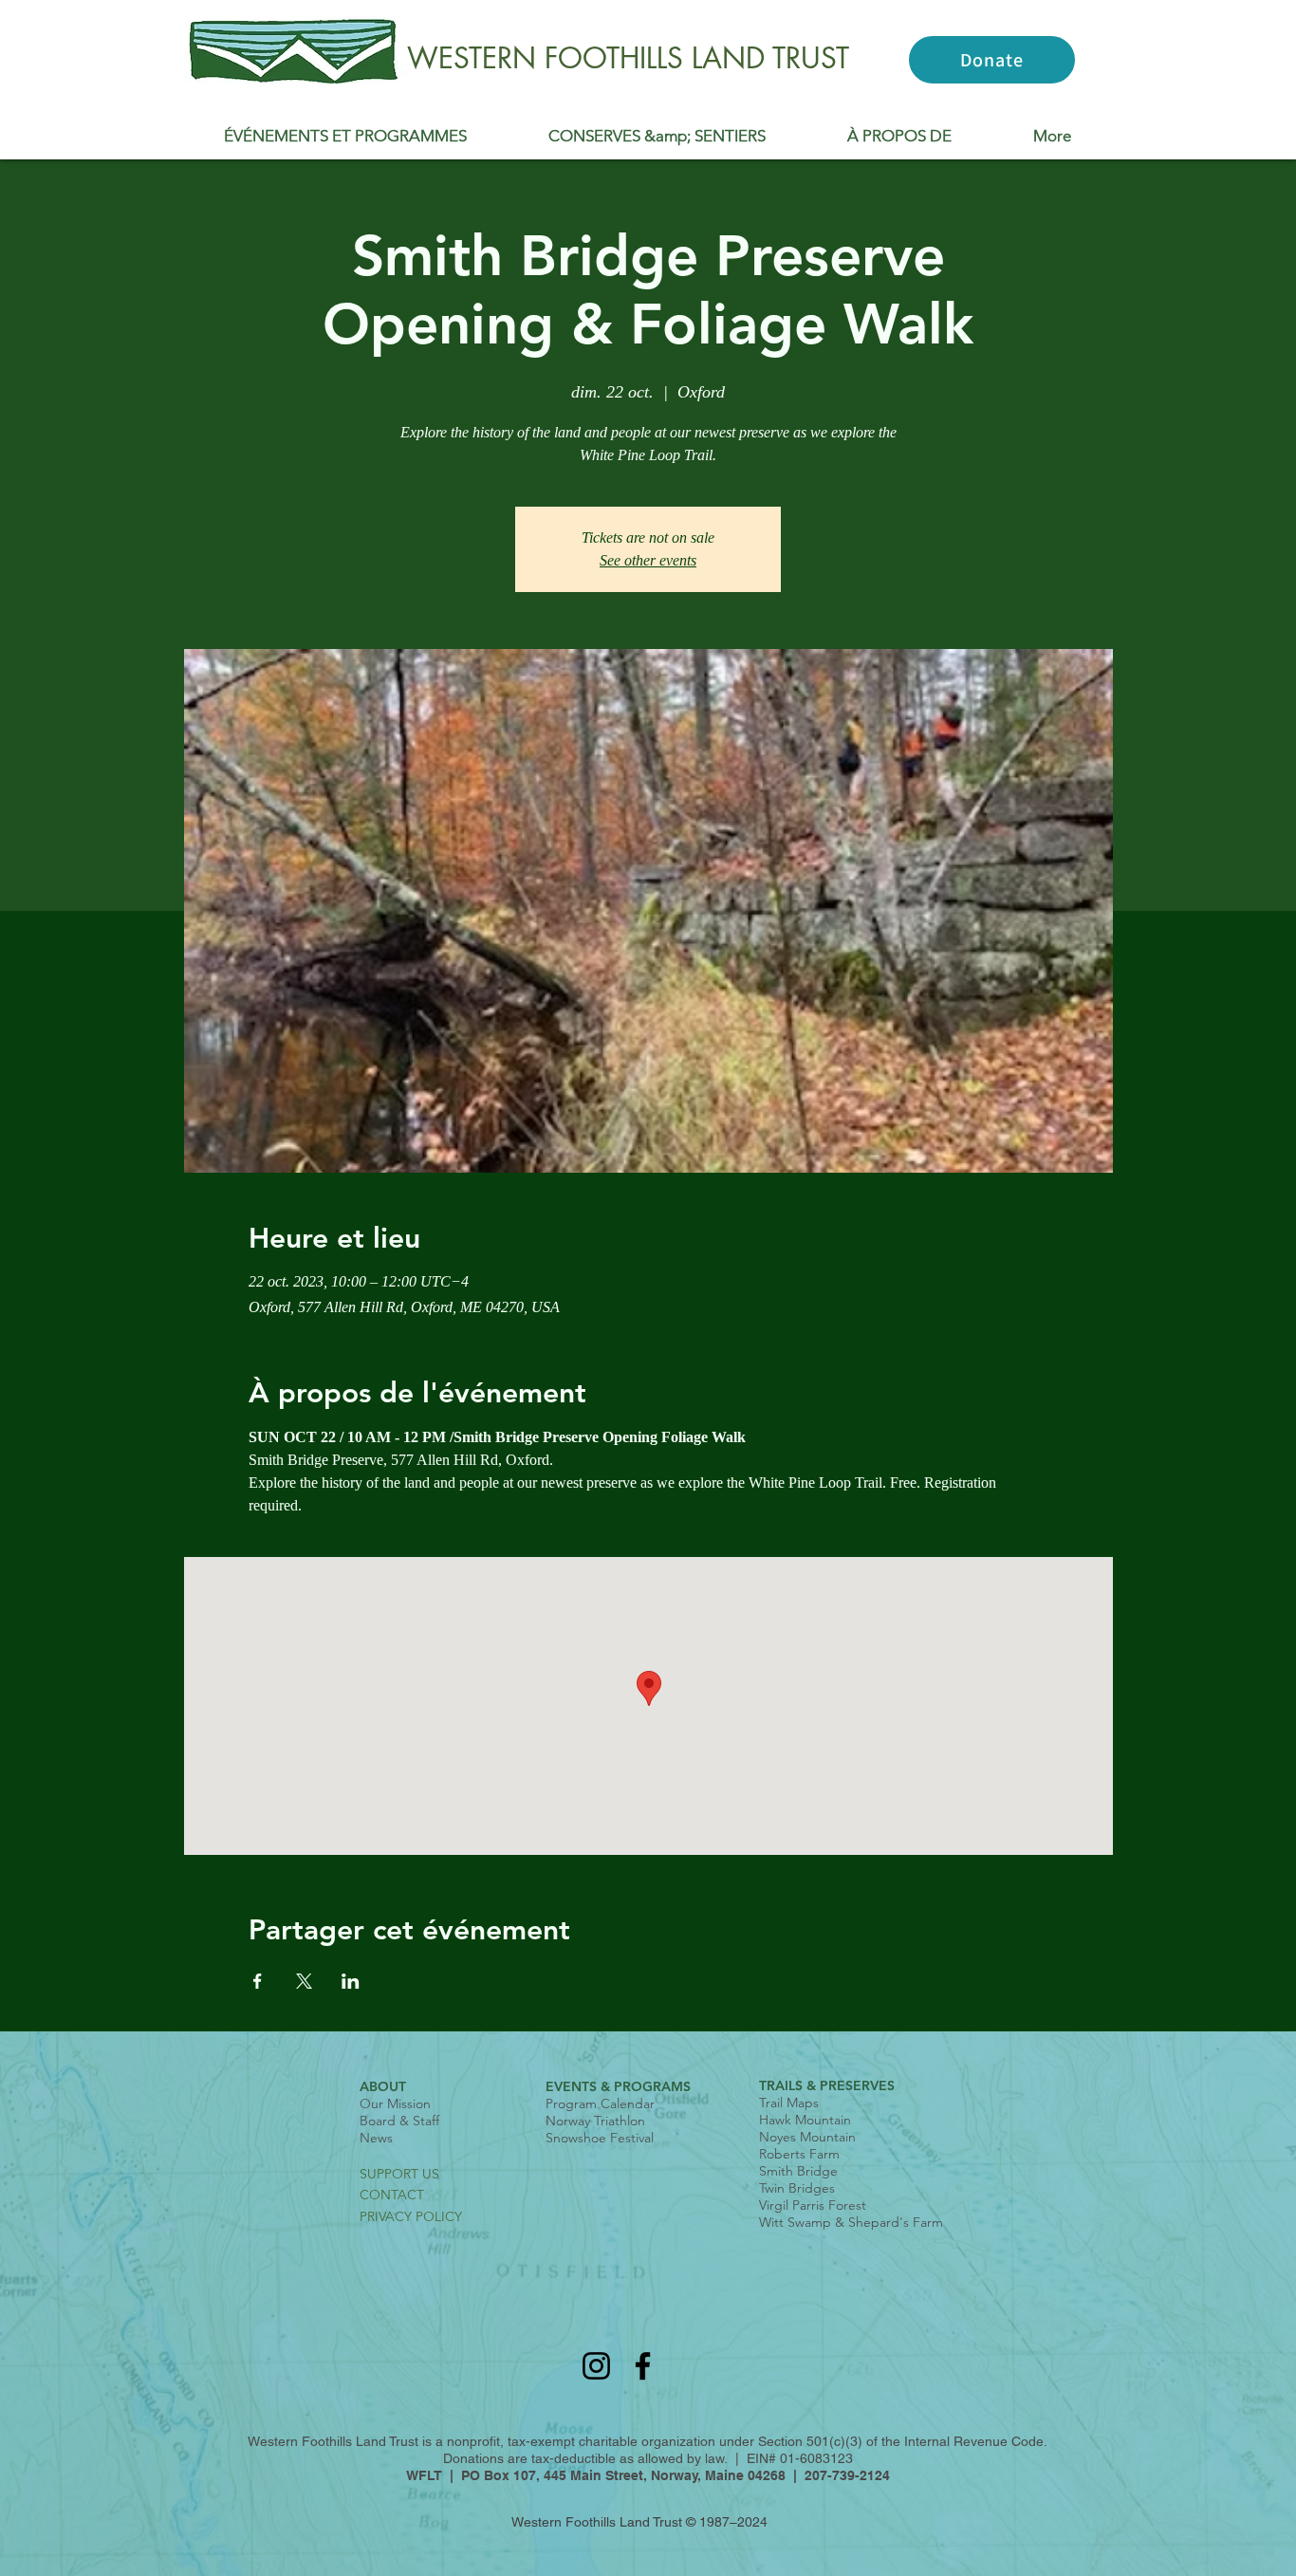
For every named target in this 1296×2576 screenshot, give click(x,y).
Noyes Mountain (807, 2137)
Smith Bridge (798, 2171)
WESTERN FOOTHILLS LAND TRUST (628, 58)
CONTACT (392, 2195)
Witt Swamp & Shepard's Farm (851, 2222)
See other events (648, 560)
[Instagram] (596, 2366)
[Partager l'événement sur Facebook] (258, 1981)
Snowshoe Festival (600, 2138)
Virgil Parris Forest (813, 2205)
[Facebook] (643, 2366)
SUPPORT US (399, 2174)
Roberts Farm (799, 2154)
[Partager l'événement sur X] (304, 1981)
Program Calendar (600, 2103)
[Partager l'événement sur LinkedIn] (351, 1981)
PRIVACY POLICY (411, 2216)
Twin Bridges (797, 2188)
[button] (345, 136)
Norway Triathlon (595, 2121)
